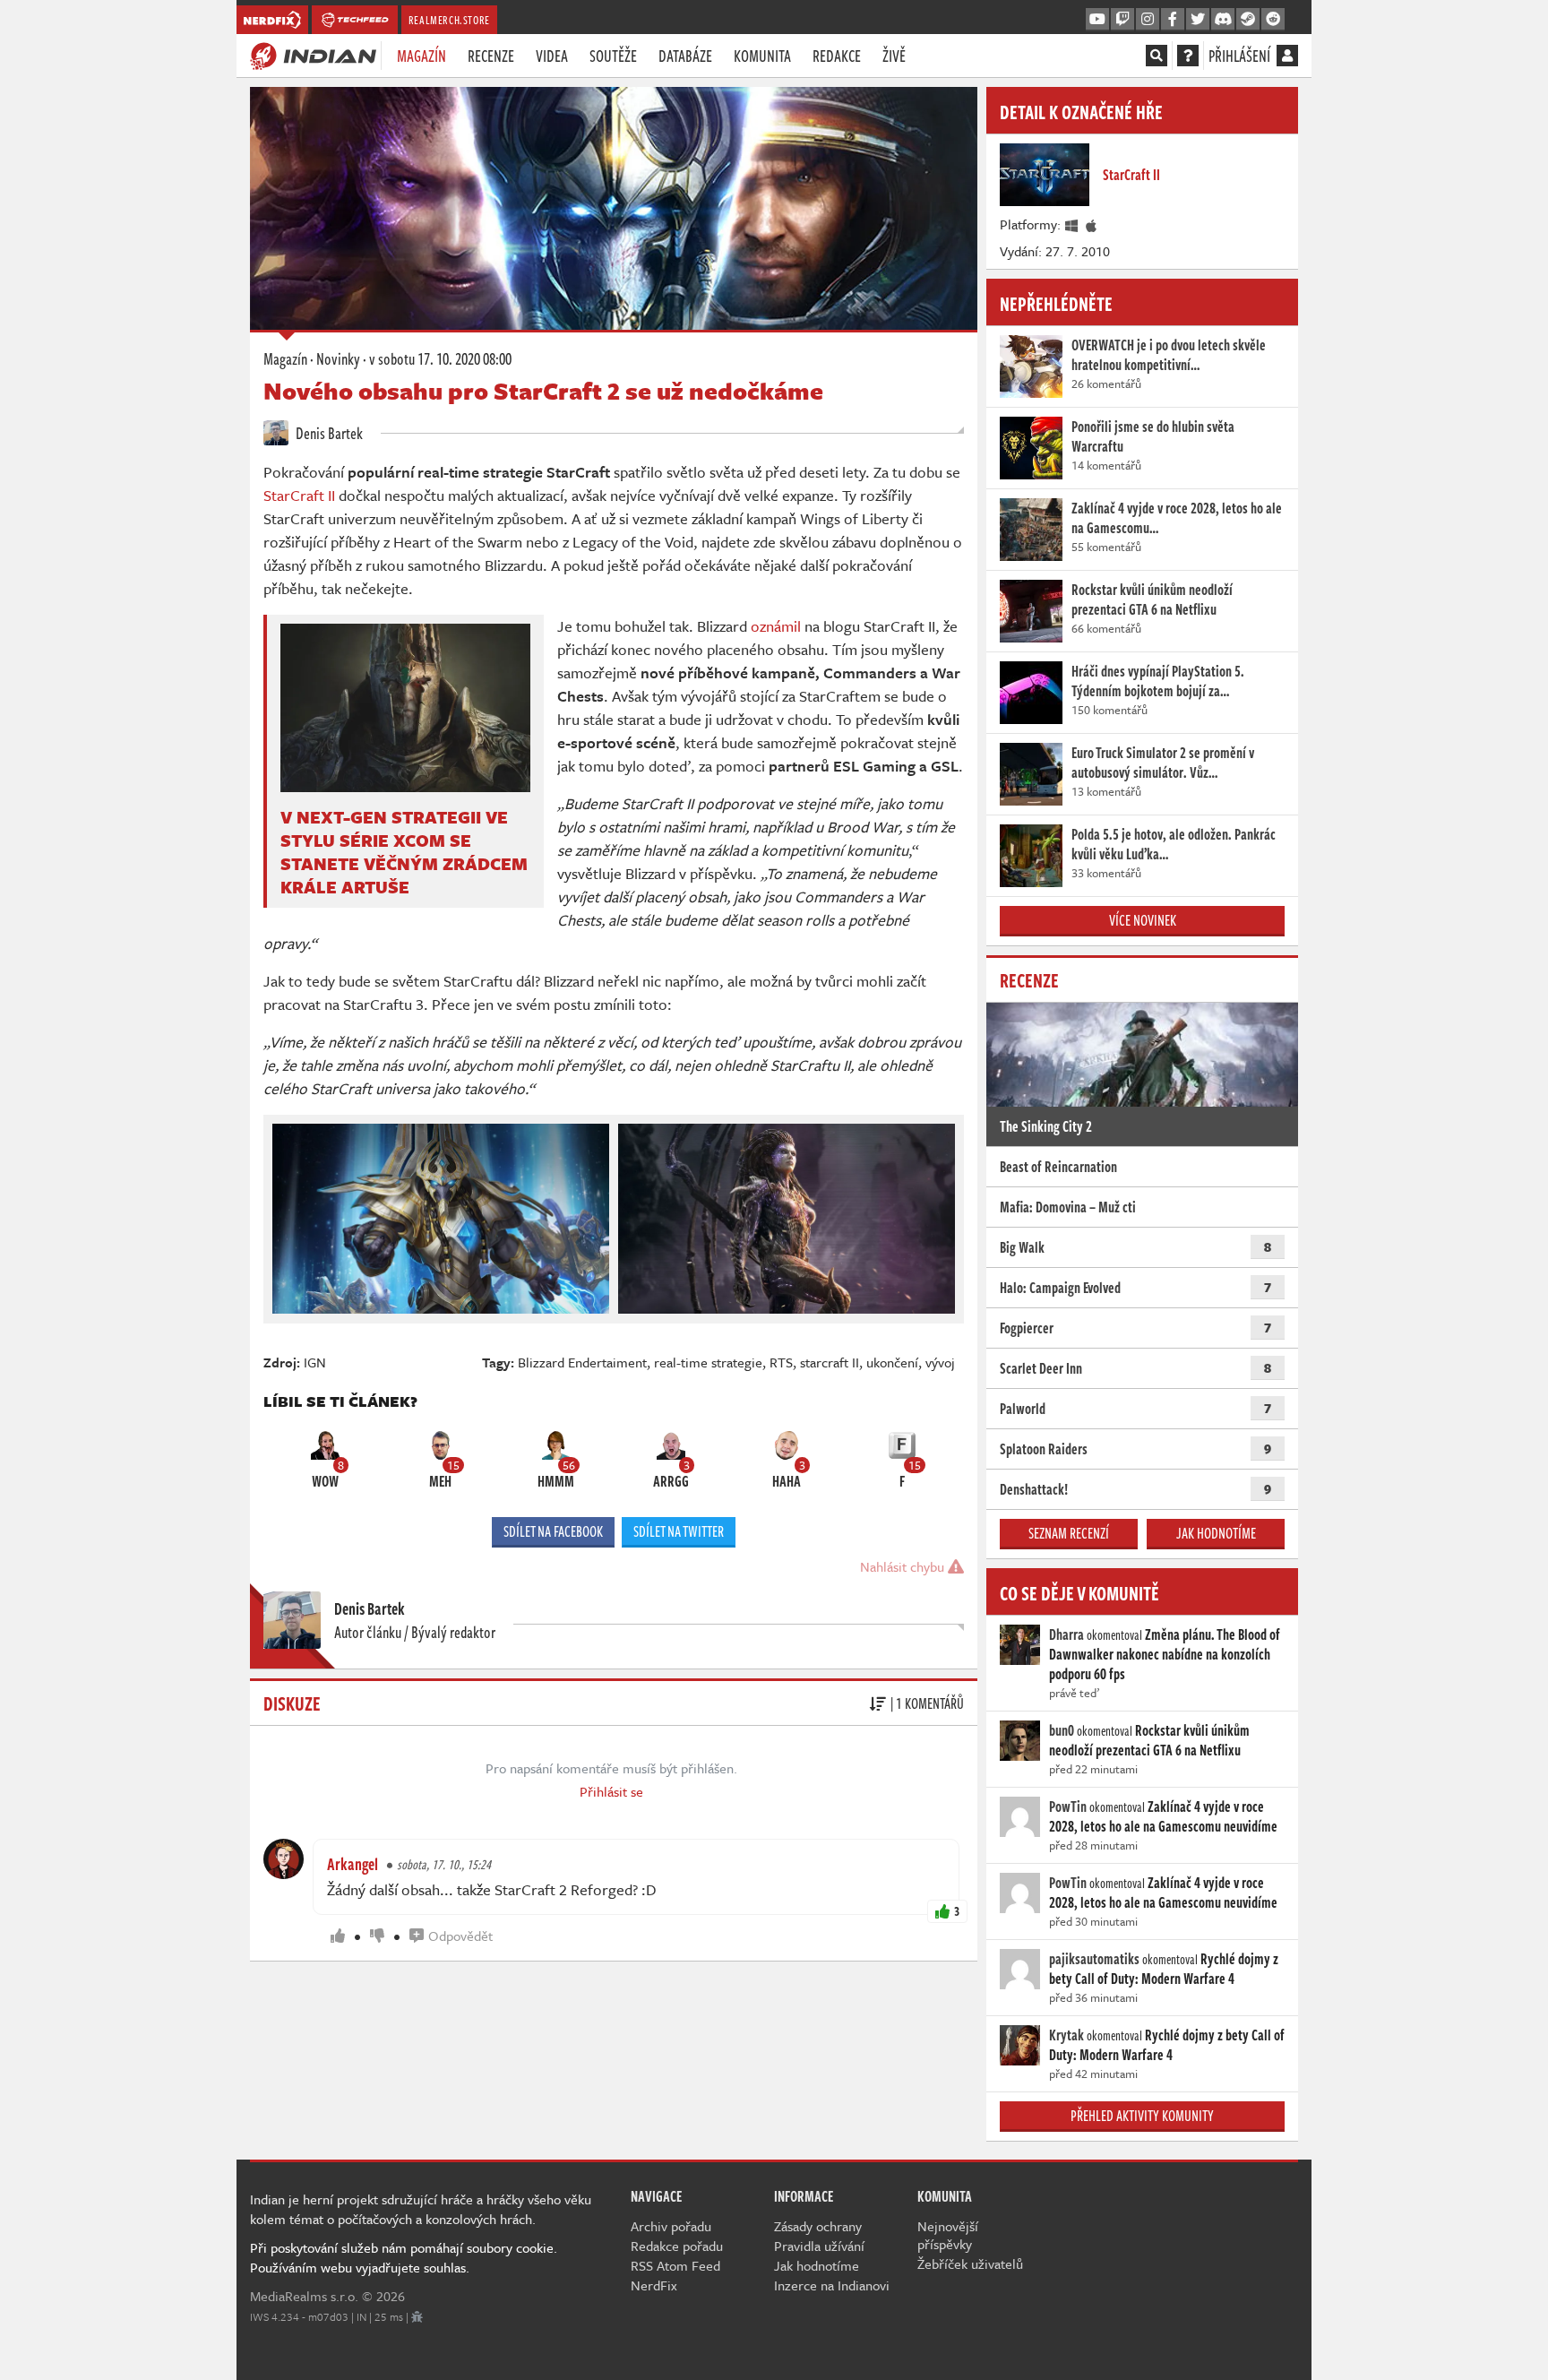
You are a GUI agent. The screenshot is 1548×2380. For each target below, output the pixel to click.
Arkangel (353, 1864)
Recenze (491, 56)
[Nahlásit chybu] (417, 2316)
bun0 (1062, 1730)
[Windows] (1072, 224)
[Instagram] (1148, 20)
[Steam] (1248, 20)
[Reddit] (1273, 20)
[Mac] (1092, 224)
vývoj (940, 1362)
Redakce (837, 56)
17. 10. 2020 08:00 (440, 358)
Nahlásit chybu (904, 1566)
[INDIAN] (313, 55)
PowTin (1068, 1807)
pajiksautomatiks (1094, 1959)
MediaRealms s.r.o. (304, 2296)
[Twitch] (1122, 20)
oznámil (776, 626)
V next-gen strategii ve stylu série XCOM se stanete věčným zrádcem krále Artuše (404, 852)
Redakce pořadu (677, 2246)
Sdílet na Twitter (679, 1531)
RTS (781, 1362)
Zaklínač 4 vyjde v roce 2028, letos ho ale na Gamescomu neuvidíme (1163, 1816)
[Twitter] (1198, 20)
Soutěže (613, 56)
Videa (552, 56)
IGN (315, 1362)
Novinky (338, 358)
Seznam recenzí (1069, 1533)
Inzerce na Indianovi (832, 2285)
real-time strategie (708, 1362)
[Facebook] (1173, 20)
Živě (894, 56)
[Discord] (1223, 20)
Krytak (1066, 2035)
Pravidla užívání (819, 2246)
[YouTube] (1097, 20)
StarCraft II (301, 495)
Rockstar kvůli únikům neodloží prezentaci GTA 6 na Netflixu (1149, 1740)
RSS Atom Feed (675, 2265)
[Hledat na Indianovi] (1157, 56)
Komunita (762, 56)
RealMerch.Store (449, 20)
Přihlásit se (611, 1791)
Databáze (685, 56)
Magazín (421, 56)
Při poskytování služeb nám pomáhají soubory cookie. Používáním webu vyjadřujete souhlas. (404, 2257)
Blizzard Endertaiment (582, 1362)
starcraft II (830, 1362)
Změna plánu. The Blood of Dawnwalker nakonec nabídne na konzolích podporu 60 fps (1165, 1654)
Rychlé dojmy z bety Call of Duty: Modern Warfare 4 (1164, 1969)
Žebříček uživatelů (970, 2264)
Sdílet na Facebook (553, 1531)
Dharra (1066, 1634)
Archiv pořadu (671, 2226)
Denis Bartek (328, 433)
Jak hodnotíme (1216, 1533)
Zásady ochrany (818, 2226)
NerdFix (654, 2285)
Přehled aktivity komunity (1142, 2116)
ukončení (892, 1362)
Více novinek (1143, 920)
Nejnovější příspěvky (948, 2235)
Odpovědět (460, 1936)
